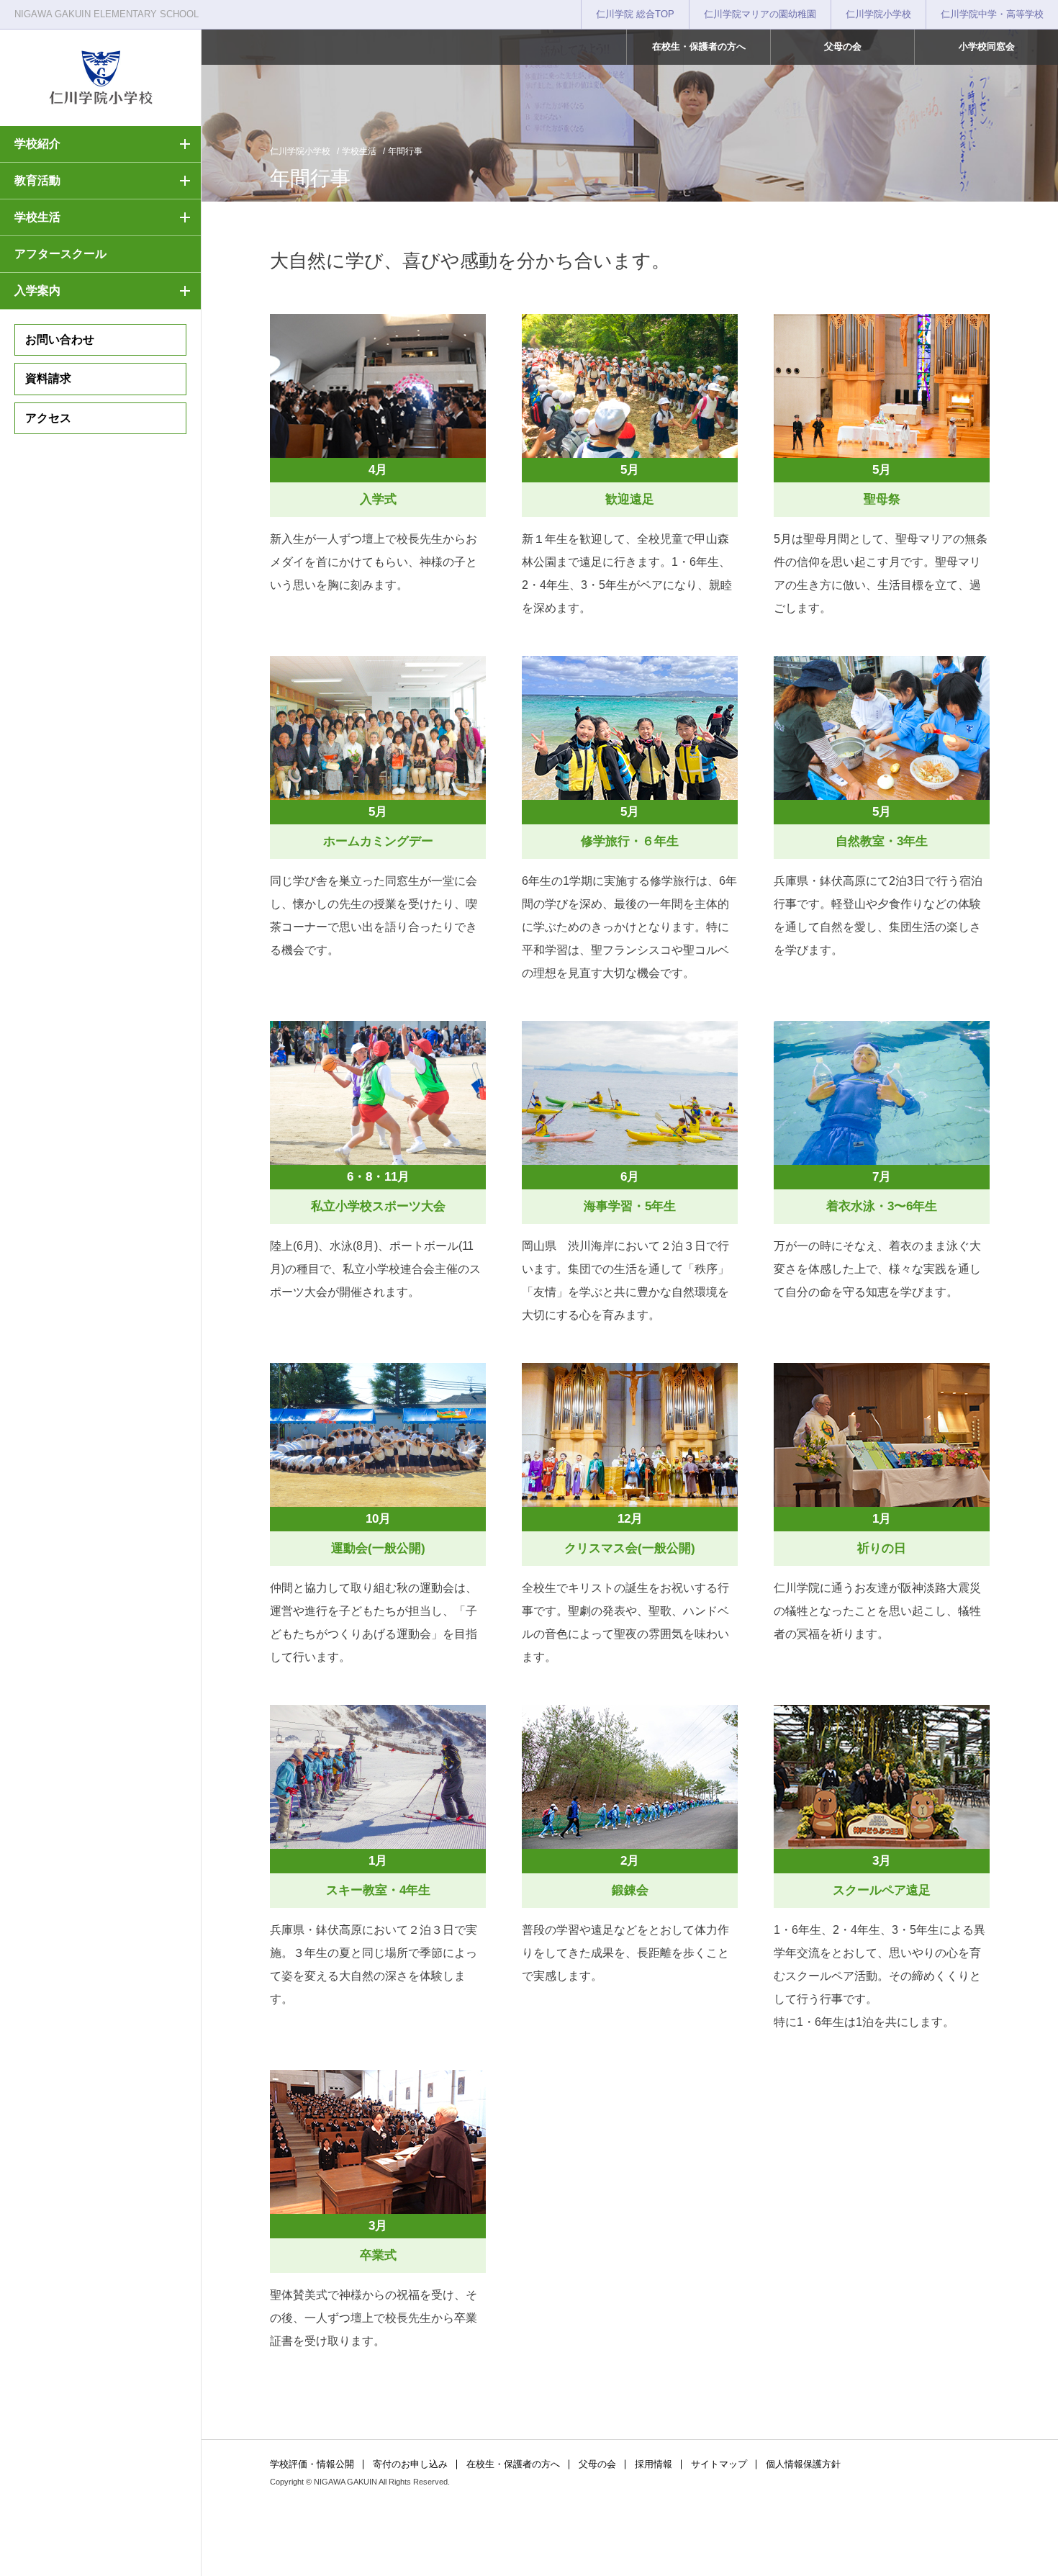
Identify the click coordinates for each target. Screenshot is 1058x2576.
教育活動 (37, 180)
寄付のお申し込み (410, 2464)
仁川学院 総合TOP (635, 14)
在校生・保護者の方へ (699, 46)
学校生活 (37, 217)
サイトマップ (719, 2464)
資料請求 (48, 378)
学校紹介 (37, 144)
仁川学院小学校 (878, 14)
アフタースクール (60, 254)
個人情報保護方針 (803, 2464)
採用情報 (654, 2464)
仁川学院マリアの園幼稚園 (760, 14)
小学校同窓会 (987, 46)
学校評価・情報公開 (312, 2464)
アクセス (48, 418)
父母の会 (843, 46)
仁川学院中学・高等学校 (992, 14)
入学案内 (37, 291)
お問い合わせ (60, 339)
